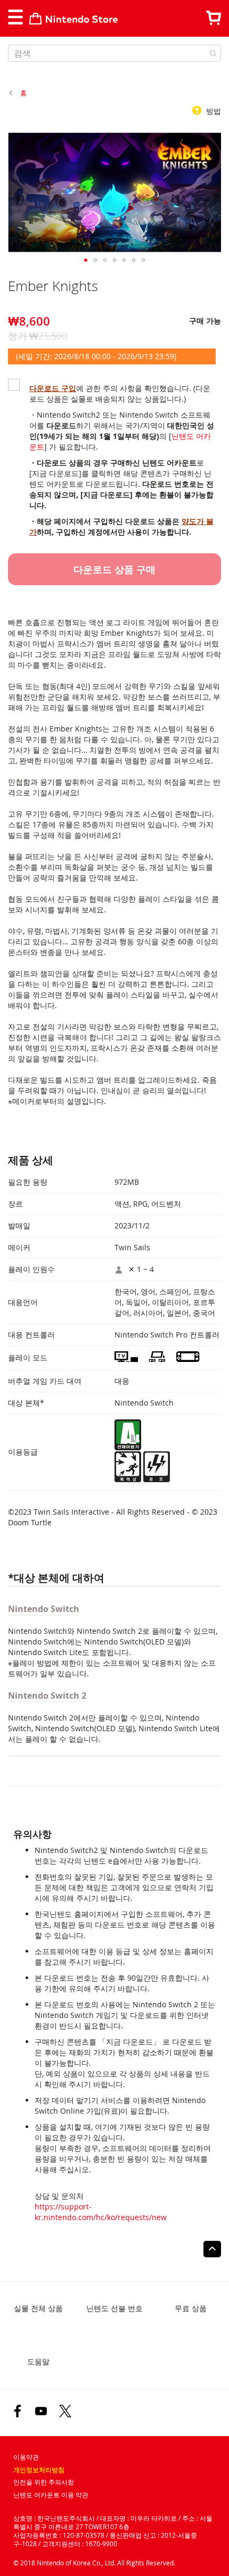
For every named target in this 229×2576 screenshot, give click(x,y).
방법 (212, 111)
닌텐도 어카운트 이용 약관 (51, 2495)
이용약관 (26, 2457)
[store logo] (73, 19)
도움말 (38, 2361)
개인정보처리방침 (39, 2470)
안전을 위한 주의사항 (44, 2482)
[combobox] (114, 53)
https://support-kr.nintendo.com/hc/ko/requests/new (101, 2212)
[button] (86, 260)
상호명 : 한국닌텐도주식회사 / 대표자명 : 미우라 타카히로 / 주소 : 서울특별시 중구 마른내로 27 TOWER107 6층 (113, 2522)
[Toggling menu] (15, 17)
